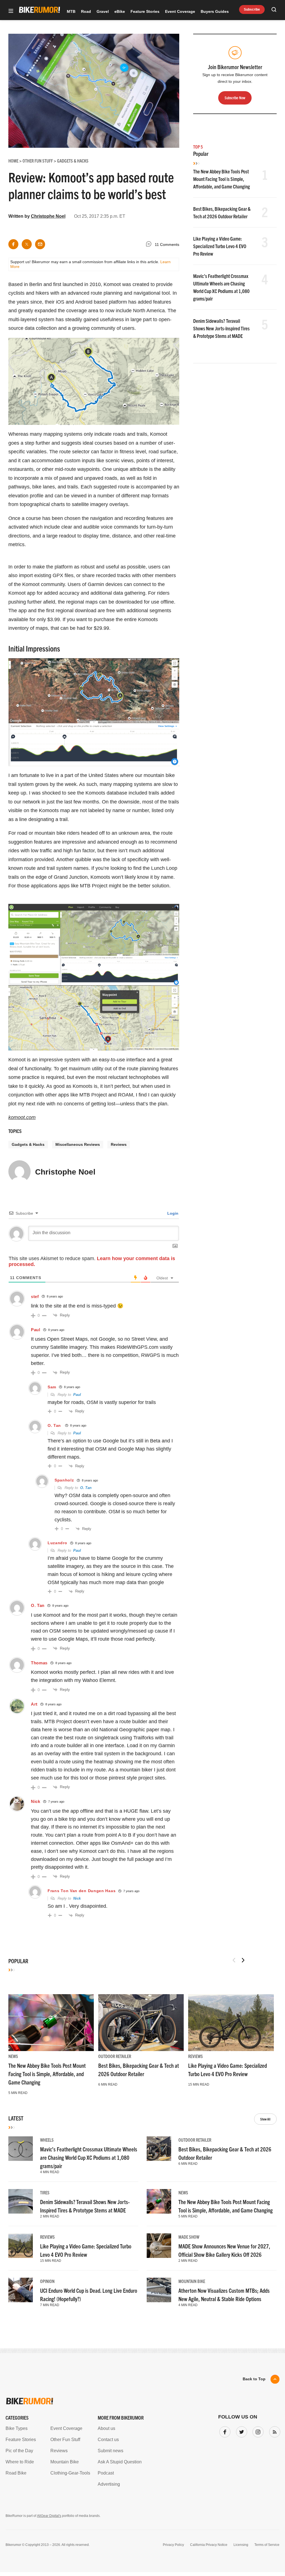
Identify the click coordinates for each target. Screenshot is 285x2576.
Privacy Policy (173, 2545)
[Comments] (150, 245)
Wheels (47, 2140)
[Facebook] (224, 2431)
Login (172, 1213)
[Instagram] (257, 2431)
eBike (120, 11)
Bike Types (17, 2428)
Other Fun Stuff (65, 2440)
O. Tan (54, 1425)
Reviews (119, 1144)
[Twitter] (240, 2431)
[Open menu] (11, 11)
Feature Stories (145, 11)
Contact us (108, 2440)
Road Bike (16, 2473)
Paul (77, 1395)
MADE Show (189, 2237)
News (13, 2056)
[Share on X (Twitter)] (27, 244)
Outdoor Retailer (115, 2056)
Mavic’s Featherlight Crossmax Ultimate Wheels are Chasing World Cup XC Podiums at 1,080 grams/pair (89, 2157)
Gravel (103, 11)
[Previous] (234, 1960)
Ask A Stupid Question (120, 2462)
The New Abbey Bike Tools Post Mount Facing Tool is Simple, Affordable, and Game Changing (222, 179)
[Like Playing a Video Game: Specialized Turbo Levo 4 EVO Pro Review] (231, 2023)
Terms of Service (267, 2545)
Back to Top (254, 2379)
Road (86, 11)
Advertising (109, 2484)
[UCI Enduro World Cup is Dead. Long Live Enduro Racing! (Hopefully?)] (21, 2290)
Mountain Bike (192, 2281)
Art (34, 1704)
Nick (36, 1801)
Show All (265, 2119)
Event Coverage (180, 11)
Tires (45, 2192)
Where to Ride (20, 2462)
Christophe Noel (48, 216)
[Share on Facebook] (13, 244)
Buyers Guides (215, 11)
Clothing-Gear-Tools (70, 2473)
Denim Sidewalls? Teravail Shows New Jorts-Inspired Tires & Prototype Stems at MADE (221, 328)
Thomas (39, 1663)
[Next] (243, 1960)
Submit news (110, 2451)
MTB (71, 11)
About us (106, 2428)
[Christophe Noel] (19, 1174)
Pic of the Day (19, 2451)
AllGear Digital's (49, 2516)
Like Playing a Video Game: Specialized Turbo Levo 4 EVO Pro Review (220, 246)
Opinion (47, 2281)
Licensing (241, 2545)
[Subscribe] (274, 2431)
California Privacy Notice (209, 2545)
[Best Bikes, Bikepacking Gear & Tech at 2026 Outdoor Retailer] (141, 2023)
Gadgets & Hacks (28, 1144)
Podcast (106, 2473)
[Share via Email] (40, 244)
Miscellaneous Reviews (78, 1144)
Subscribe (252, 9)
